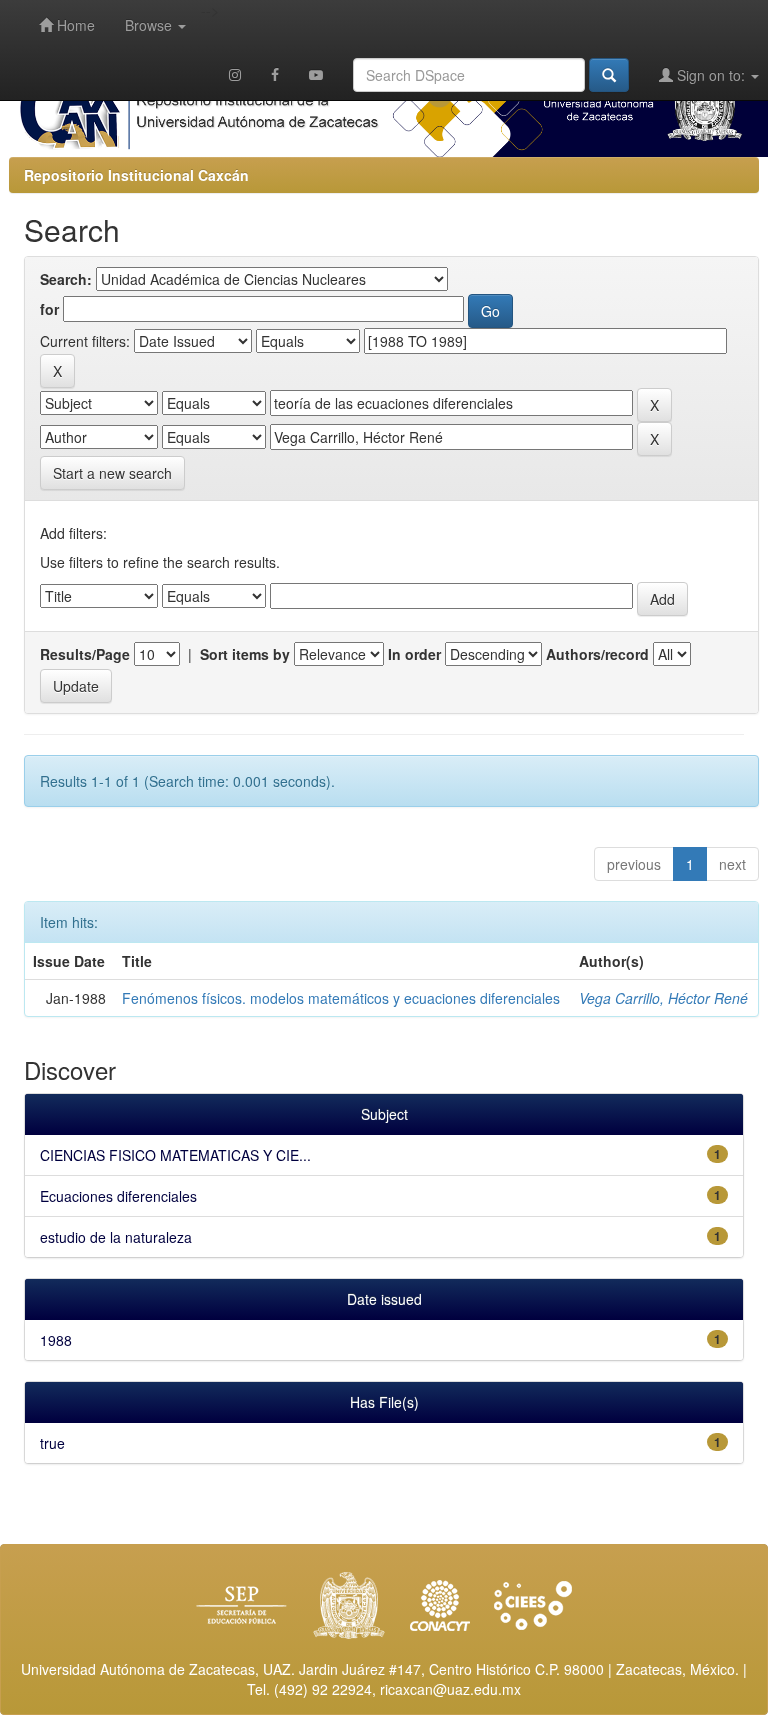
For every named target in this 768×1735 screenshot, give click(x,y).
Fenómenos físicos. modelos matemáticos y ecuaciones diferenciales (341, 998)
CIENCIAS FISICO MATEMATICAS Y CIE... (175, 1155)
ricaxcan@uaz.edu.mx (450, 1689)
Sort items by (245, 654)
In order (414, 654)
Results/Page (85, 654)
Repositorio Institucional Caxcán (136, 175)
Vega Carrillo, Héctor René (663, 998)
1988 (56, 1340)
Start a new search (112, 473)
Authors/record (597, 654)
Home (74, 25)
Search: (66, 279)
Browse (150, 25)
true (52, 1443)
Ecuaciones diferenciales (118, 1196)
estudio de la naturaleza (116, 1237)
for (49, 309)
